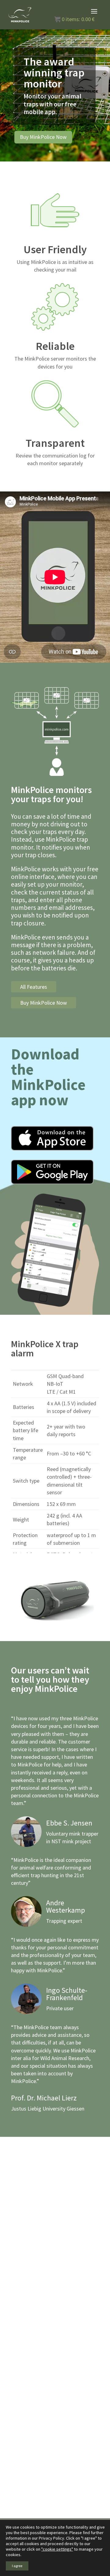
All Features (34, 987)
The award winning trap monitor (54, 73)
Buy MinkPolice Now (43, 137)
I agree (17, 2566)
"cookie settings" (57, 2549)
